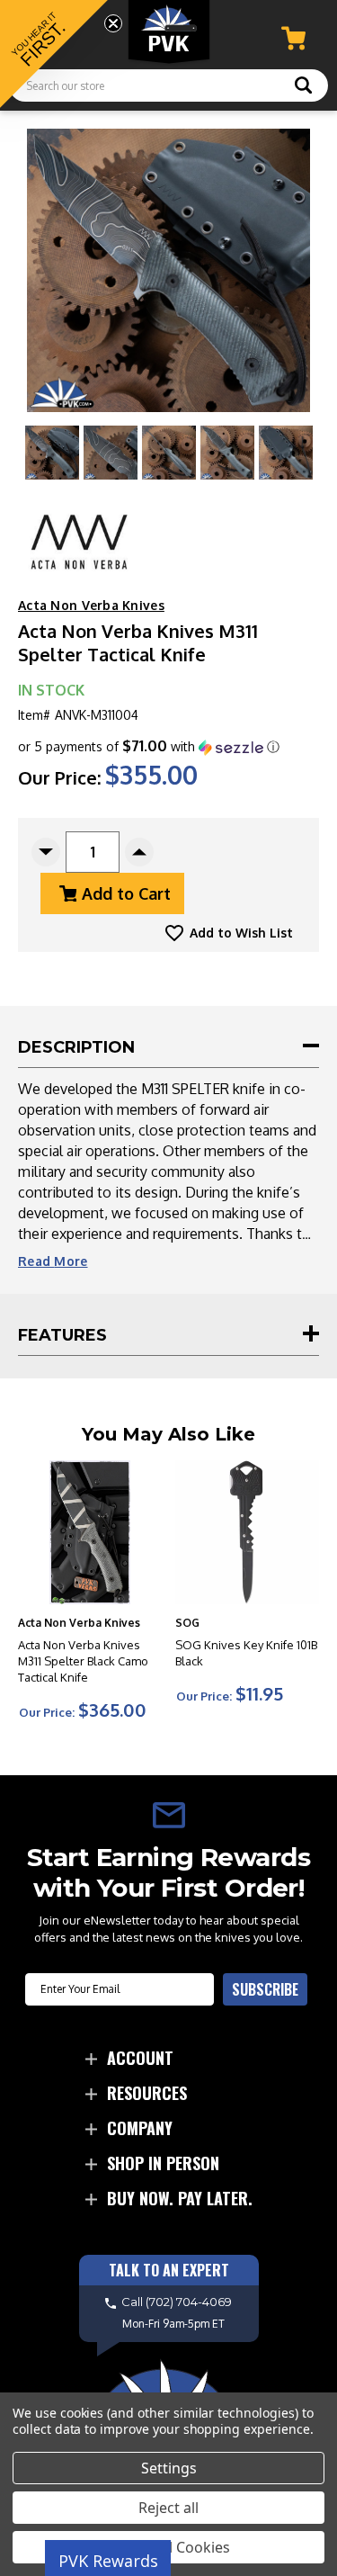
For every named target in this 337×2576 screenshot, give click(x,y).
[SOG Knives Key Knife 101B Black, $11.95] (247, 1532)
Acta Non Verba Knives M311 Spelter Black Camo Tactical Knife (83, 1661)
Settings (169, 2468)
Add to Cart (126, 893)
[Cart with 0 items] (293, 38)
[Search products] (303, 87)
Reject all (168, 2508)
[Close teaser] (113, 23)
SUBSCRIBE (265, 1989)
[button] (149, 747)
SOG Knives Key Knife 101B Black (246, 1653)
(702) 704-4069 (189, 2302)
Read (53, 1261)
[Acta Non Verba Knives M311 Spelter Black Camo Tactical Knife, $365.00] (90, 1532)
